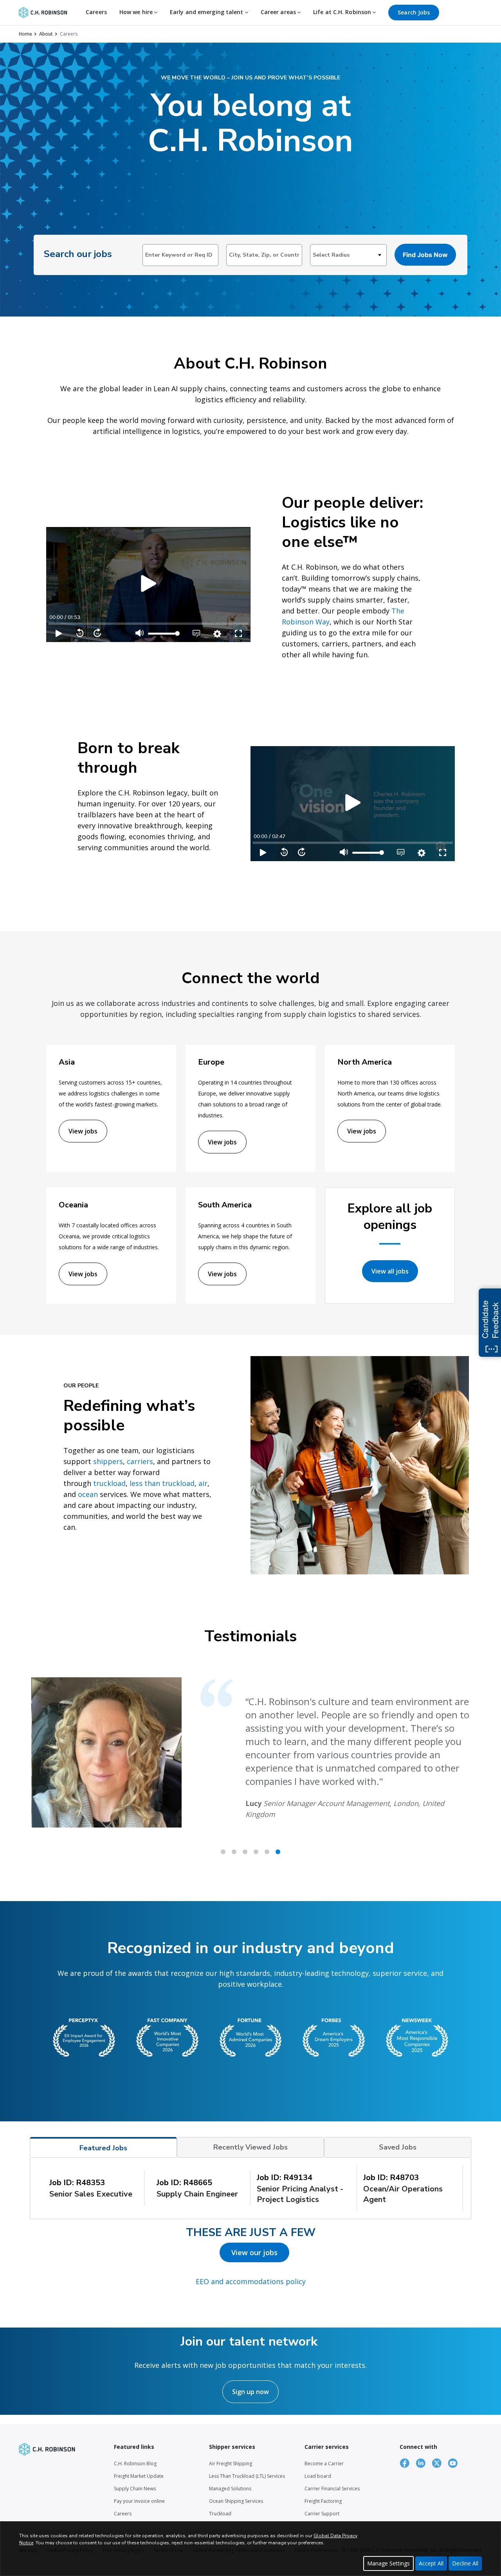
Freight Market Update (139, 2476)
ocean (88, 1494)
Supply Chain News (135, 2489)
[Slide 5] (278, 1852)
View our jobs (254, 2252)
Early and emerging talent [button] (207, 12)
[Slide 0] (223, 1852)
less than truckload (162, 1483)
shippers (108, 1461)
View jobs (83, 1131)
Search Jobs (414, 12)
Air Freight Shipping (231, 2464)
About (46, 34)
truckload (109, 1483)
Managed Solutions (230, 2489)
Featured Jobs (103, 2148)
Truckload (220, 2514)
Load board (318, 2476)
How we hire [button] (137, 12)
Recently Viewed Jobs (250, 2147)
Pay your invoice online (139, 2501)
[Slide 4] (267, 1852)
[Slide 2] (245, 1852)
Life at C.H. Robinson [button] (343, 12)
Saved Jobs (398, 2147)
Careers (96, 12)
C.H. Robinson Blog (135, 2464)
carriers (140, 1461)
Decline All (465, 2563)
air (203, 1483)
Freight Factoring (323, 2501)
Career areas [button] (279, 12)
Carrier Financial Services (332, 2489)
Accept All (431, 2563)
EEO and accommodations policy (251, 2281)
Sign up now (250, 2392)
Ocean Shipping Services (236, 2501)
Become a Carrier (324, 2464)
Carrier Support (322, 2514)
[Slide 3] (256, 1852)
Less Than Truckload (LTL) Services (247, 2476)
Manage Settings (388, 2563)
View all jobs (390, 1271)
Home (25, 34)
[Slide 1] (234, 1852)
